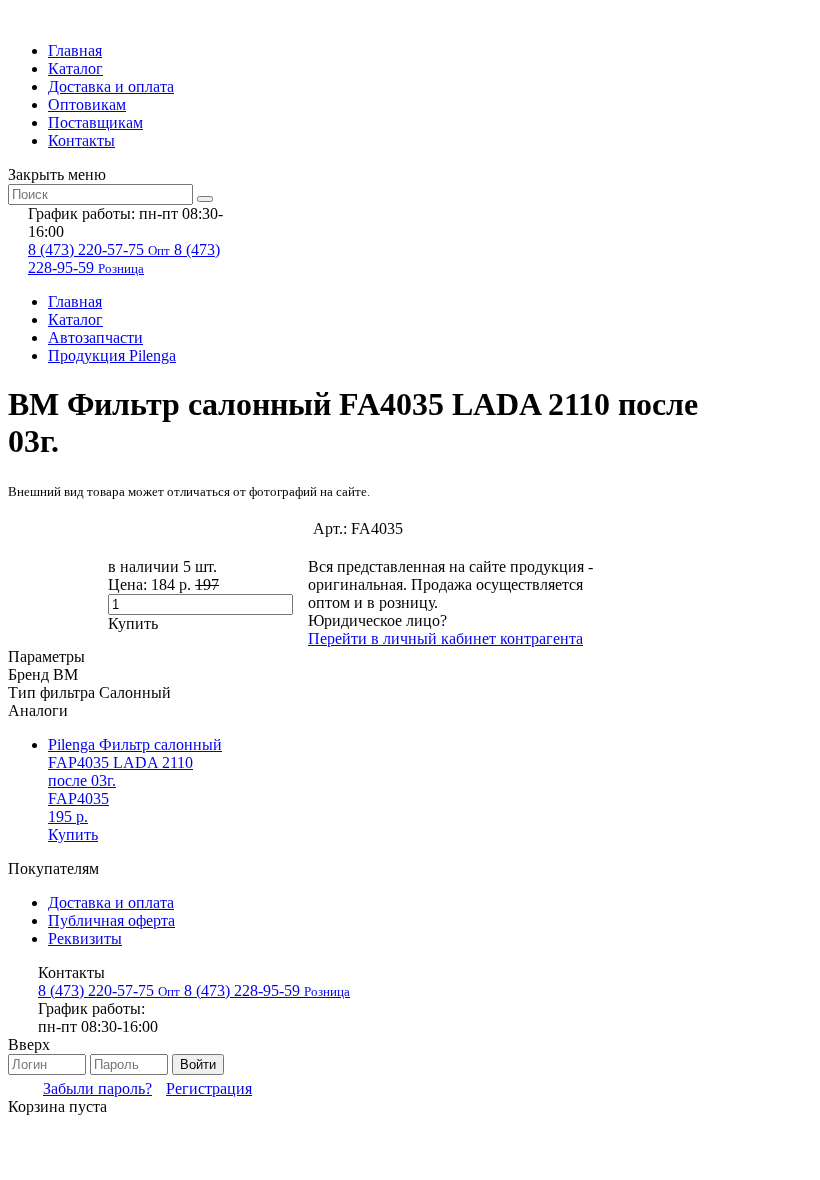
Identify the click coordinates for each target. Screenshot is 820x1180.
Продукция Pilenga (112, 355)
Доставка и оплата (111, 86)
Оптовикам (87, 104)
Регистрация (209, 1088)
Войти (198, 1064)
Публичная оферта (111, 920)
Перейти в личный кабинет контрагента (445, 638)
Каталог (75, 68)
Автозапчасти (95, 337)
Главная (75, 50)
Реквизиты (85, 938)
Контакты (81, 140)
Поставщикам (95, 122)
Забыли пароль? (97, 1088)
